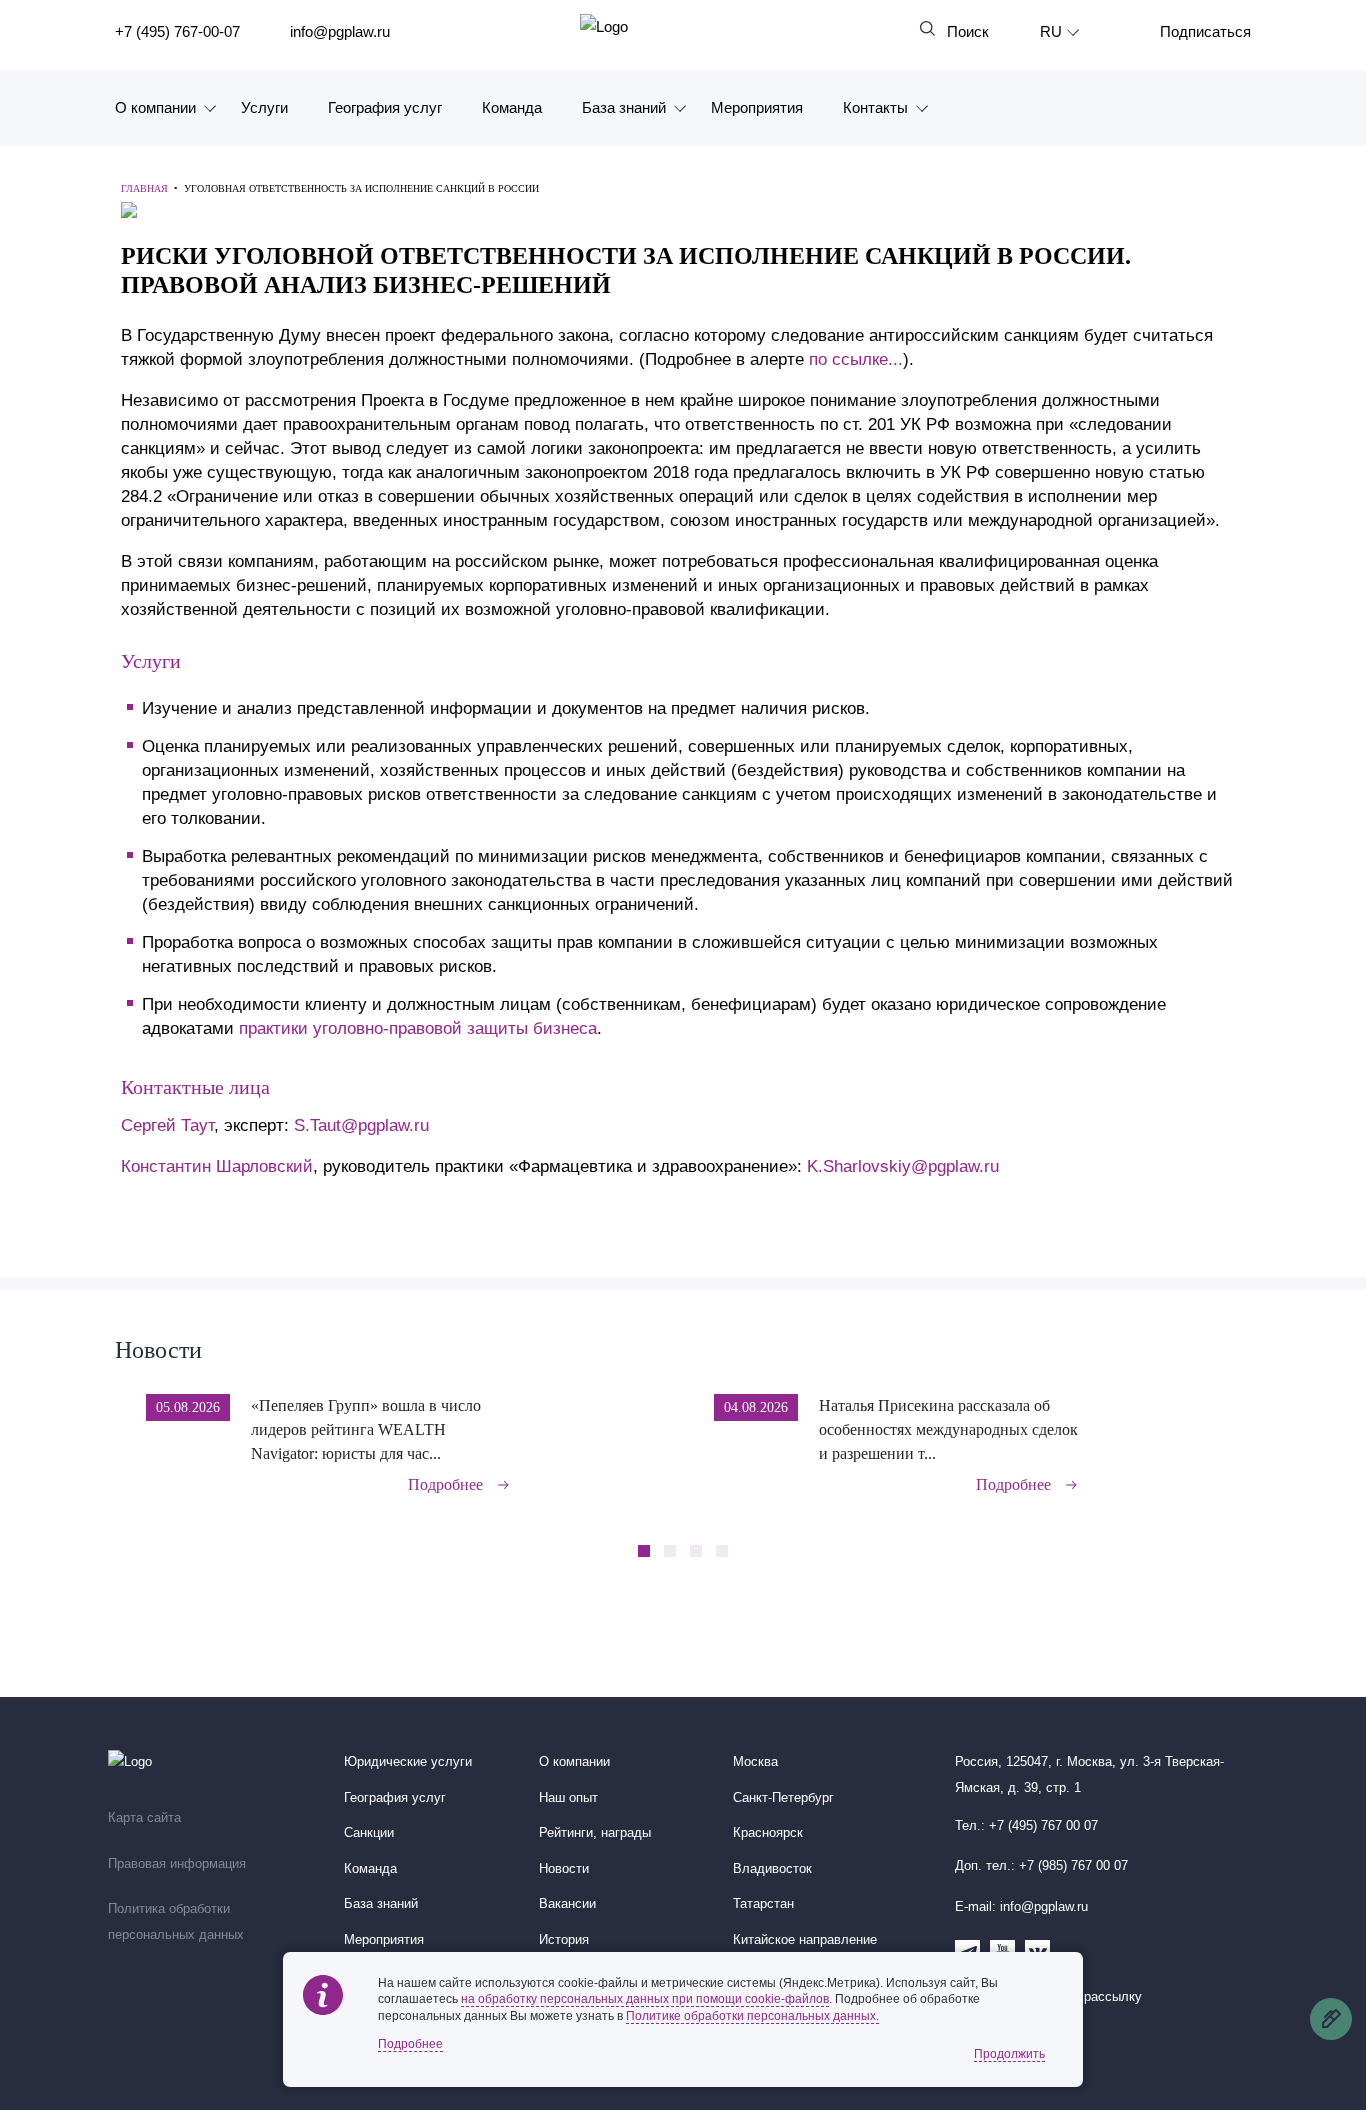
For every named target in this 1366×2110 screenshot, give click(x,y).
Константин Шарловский (217, 1166)
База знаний (624, 107)
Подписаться (1205, 31)
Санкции (369, 1833)
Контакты (875, 107)
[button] (1244, 1430)
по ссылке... (856, 359)
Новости (158, 1350)
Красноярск (768, 1833)
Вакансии (567, 1904)
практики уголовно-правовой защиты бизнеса (418, 1028)
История (564, 1940)
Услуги (264, 107)
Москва (755, 1762)
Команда (512, 107)
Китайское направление (805, 1940)
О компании (155, 107)
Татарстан (763, 1904)
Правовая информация (177, 1864)
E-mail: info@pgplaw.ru (1021, 1907)
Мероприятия (757, 107)
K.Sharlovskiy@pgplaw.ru (903, 1166)
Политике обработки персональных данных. (752, 2016)
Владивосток (772, 1869)
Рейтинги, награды (595, 1833)
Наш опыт (568, 1798)
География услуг (385, 107)
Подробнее (445, 1484)
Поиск (968, 31)
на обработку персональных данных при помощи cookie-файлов (645, 1999)
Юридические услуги (408, 1762)
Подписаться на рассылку (1062, 1997)
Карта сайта (144, 1818)
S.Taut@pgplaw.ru (361, 1125)
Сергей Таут (167, 1125)
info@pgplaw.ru (340, 31)
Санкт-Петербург (783, 1798)
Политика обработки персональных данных (176, 1922)
